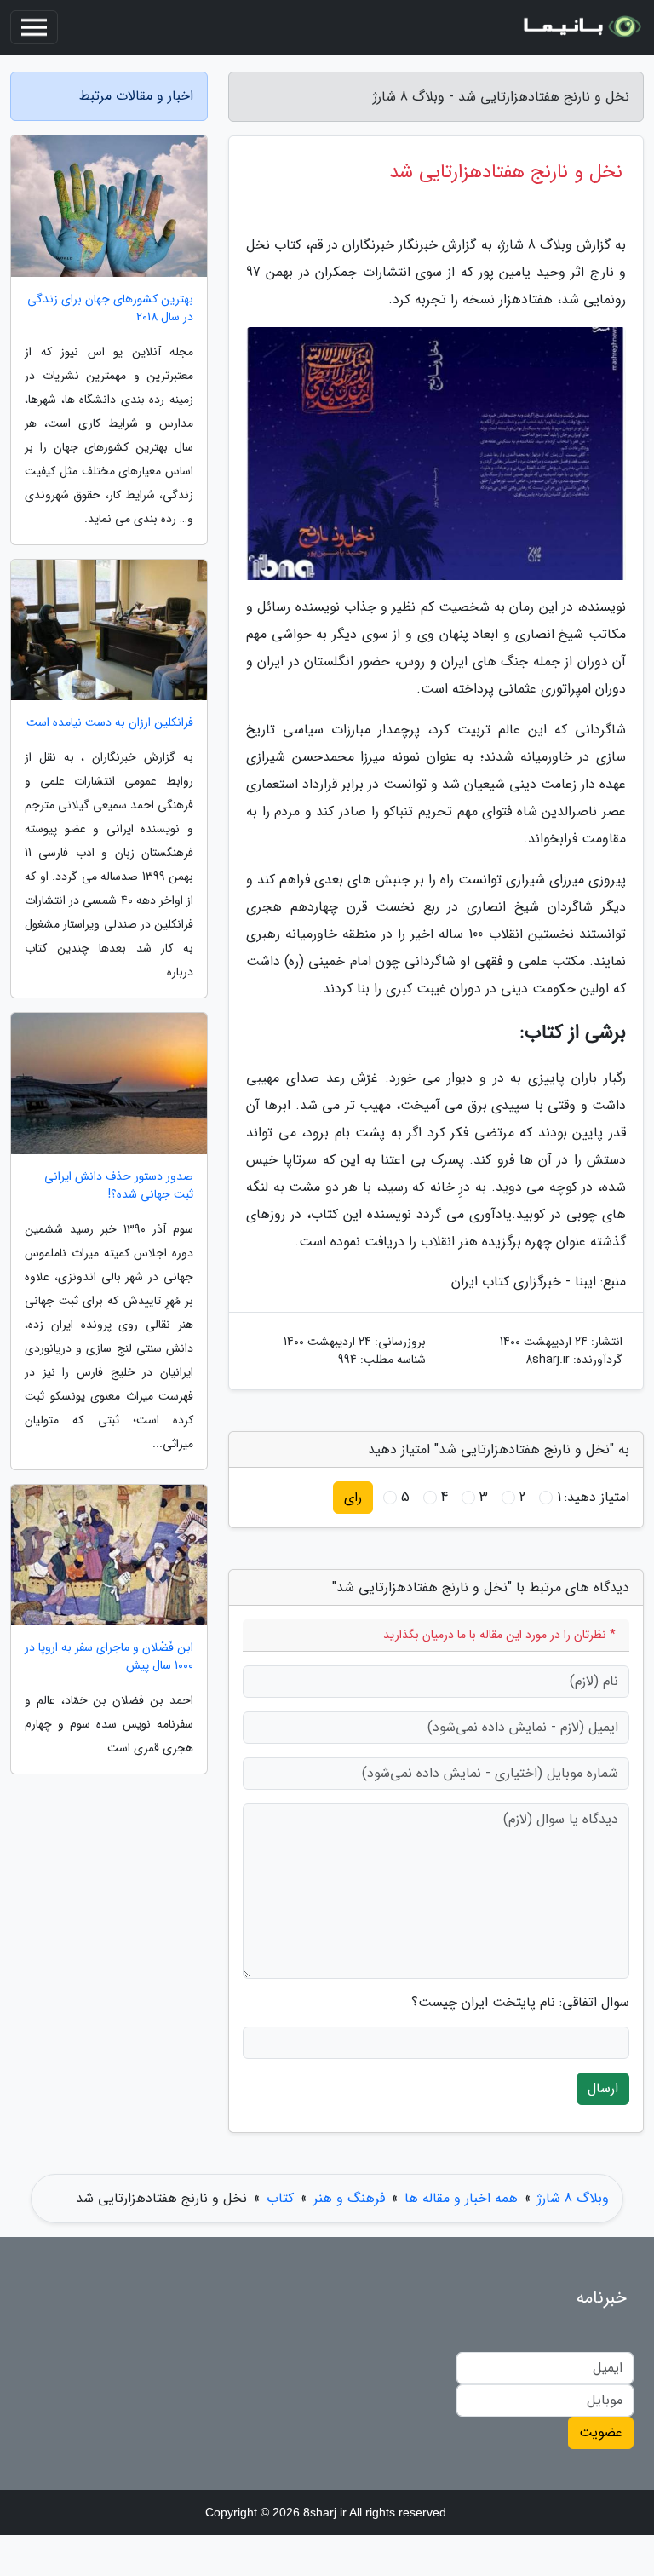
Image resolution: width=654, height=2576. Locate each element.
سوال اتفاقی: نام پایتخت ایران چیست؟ (520, 2003)
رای (353, 1497)
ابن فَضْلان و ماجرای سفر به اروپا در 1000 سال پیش (109, 1657)
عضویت (601, 2432)
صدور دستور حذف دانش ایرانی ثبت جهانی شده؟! (119, 1186)
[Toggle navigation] (34, 27)
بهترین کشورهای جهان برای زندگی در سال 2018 (110, 308)
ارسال (603, 2088)
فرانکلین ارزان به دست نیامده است (110, 723)
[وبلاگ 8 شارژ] (581, 27)
